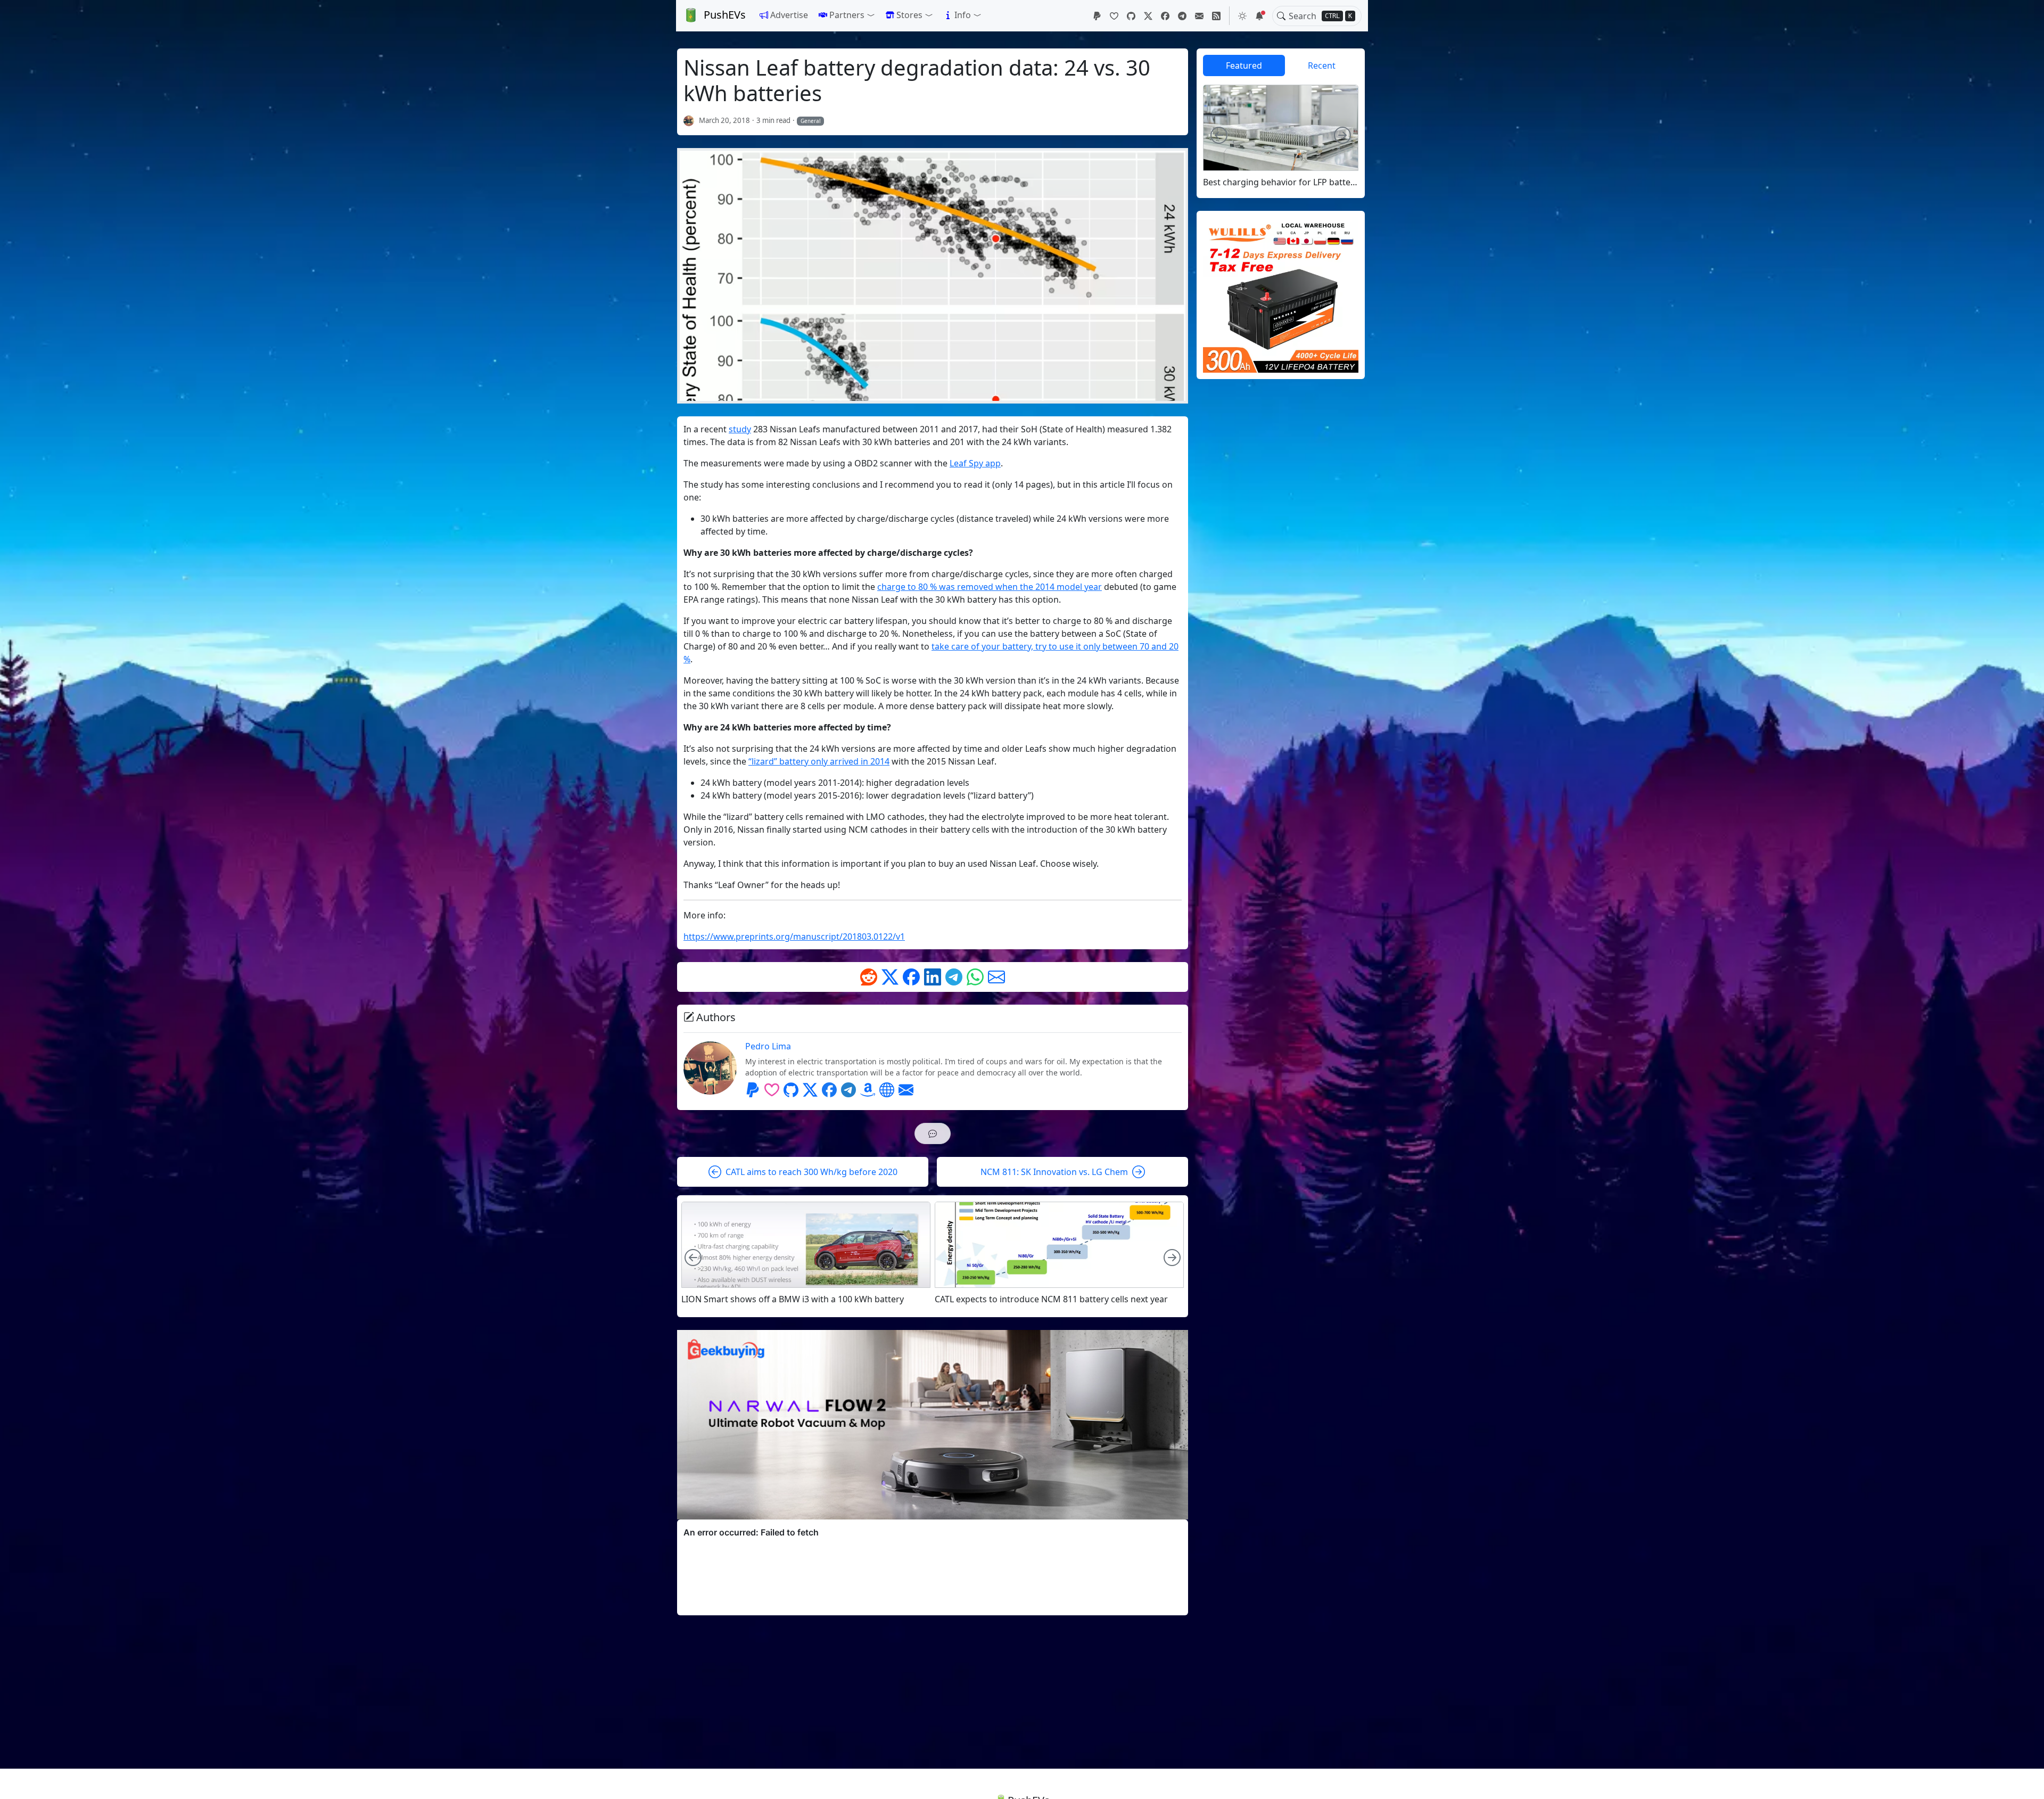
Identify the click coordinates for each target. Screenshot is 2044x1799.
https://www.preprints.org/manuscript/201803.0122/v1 (794, 937)
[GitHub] (1131, 16)
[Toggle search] (1281, 16)
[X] (1148, 16)
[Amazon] (868, 1090)
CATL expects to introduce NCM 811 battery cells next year (1051, 1299)
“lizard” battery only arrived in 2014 (819, 761)
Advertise (789, 15)
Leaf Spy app (975, 463)
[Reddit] (869, 977)
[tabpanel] (1281, 136)
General (811, 121)
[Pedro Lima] (689, 120)
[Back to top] (2027, 1782)
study (740, 429)
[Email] (1199, 16)
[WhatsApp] (975, 977)
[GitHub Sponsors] (1114, 16)
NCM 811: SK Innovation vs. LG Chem (1054, 1172)
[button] (847, 15)
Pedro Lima (768, 1046)
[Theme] (1242, 16)
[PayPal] (1097, 16)
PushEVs (725, 15)
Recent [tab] (1322, 65)
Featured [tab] (1244, 65)
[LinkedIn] (933, 977)
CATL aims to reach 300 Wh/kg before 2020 (811, 1172)
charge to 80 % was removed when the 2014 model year (990, 587)
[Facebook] (1165, 16)
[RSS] (1216, 16)
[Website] (887, 1090)
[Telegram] (1182, 16)
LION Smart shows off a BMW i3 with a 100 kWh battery (793, 1299)
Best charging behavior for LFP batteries (1281, 182)
